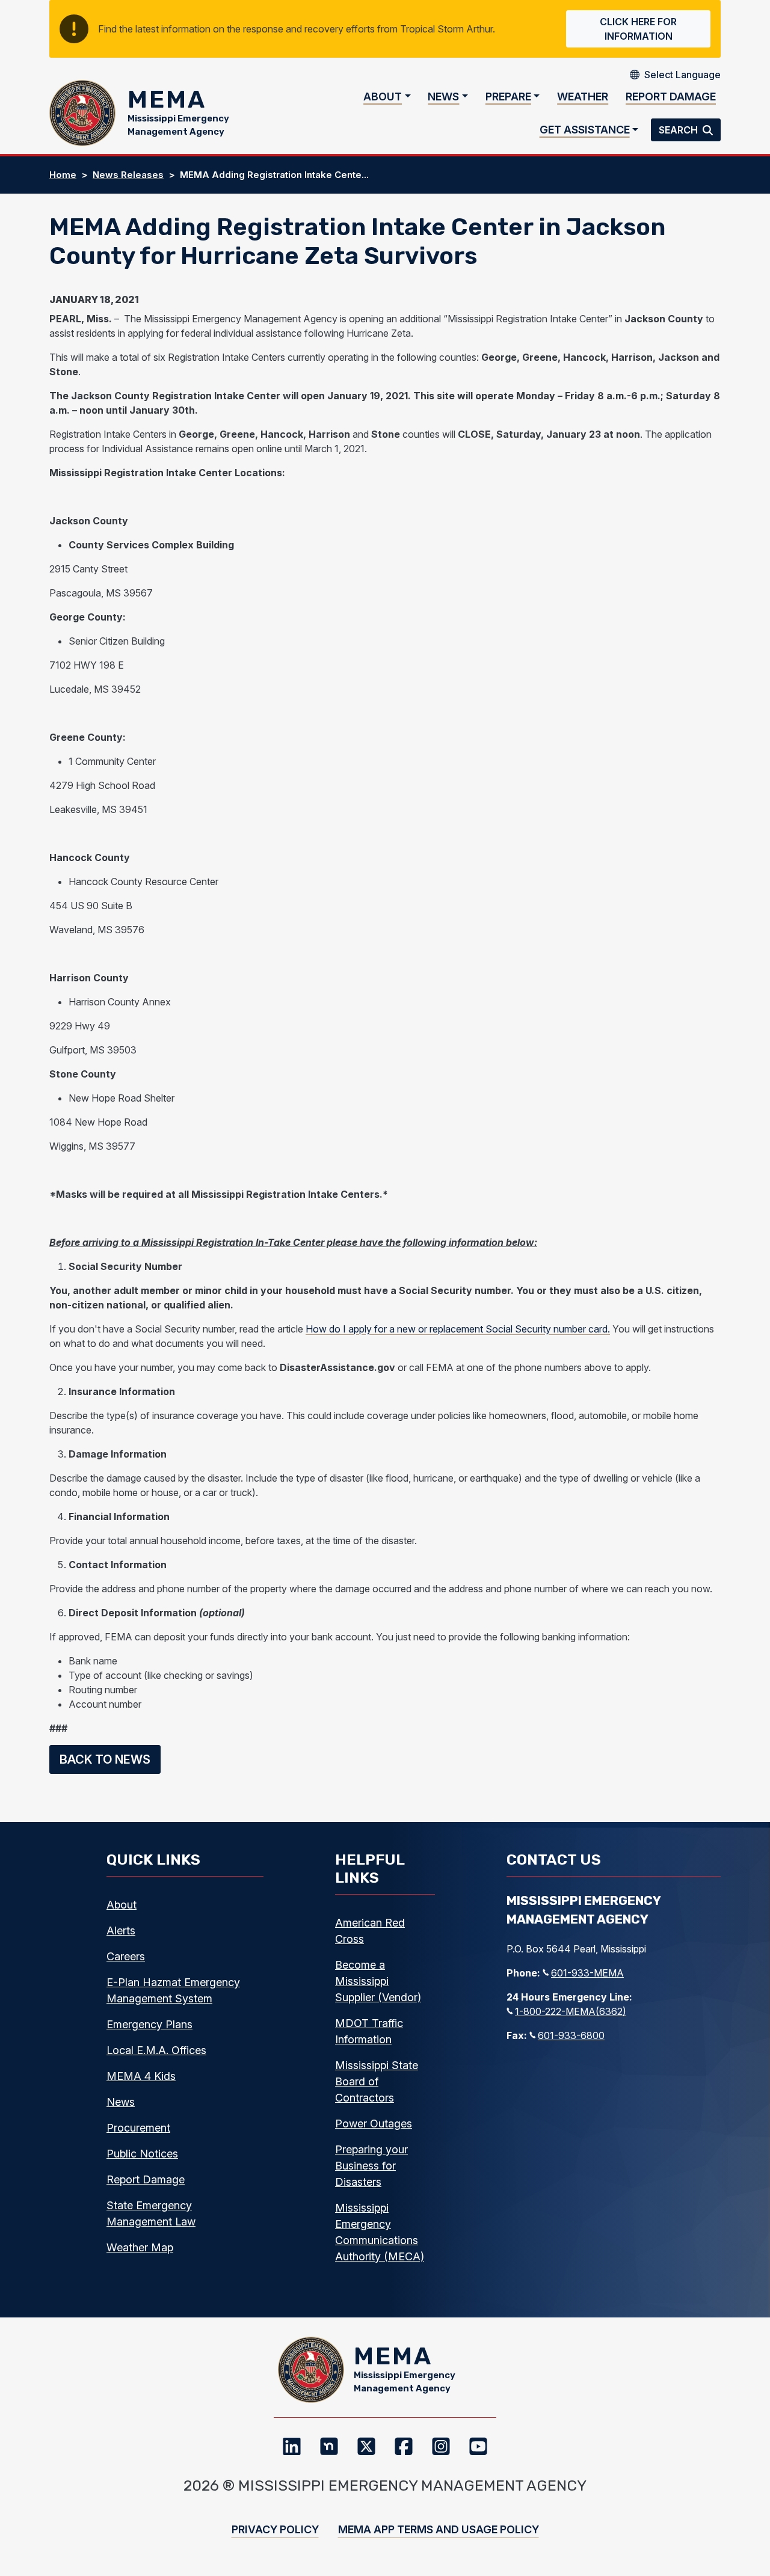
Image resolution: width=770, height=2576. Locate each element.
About (383, 97)
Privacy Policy (275, 2529)
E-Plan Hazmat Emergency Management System (173, 1990)
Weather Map (140, 2247)
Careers (126, 1956)
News (443, 97)
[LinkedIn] (292, 2446)
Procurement (138, 2128)
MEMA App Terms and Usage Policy (439, 2529)
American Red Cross (370, 1931)
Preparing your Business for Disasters (371, 2166)
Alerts (121, 1930)
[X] (366, 2446)
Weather (583, 97)
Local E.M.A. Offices (156, 2050)
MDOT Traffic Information (369, 2031)
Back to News (105, 1759)
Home (63, 175)
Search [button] (679, 130)
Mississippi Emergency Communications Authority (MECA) (380, 2232)
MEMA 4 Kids (141, 2076)
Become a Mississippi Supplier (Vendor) (378, 1981)
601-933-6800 (571, 2035)
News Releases (128, 175)
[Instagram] (441, 2446)
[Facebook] (404, 2446)
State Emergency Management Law (151, 2213)
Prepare (508, 97)
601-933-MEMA (587, 1973)
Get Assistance (585, 130)
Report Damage (671, 97)
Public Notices (142, 2154)
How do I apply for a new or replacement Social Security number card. (458, 1329)
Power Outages (374, 2124)
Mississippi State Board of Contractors (377, 2081)
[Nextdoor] (329, 2446)
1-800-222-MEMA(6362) (571, 2011)
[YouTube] (478, 2446)
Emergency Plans (149, 2024)
